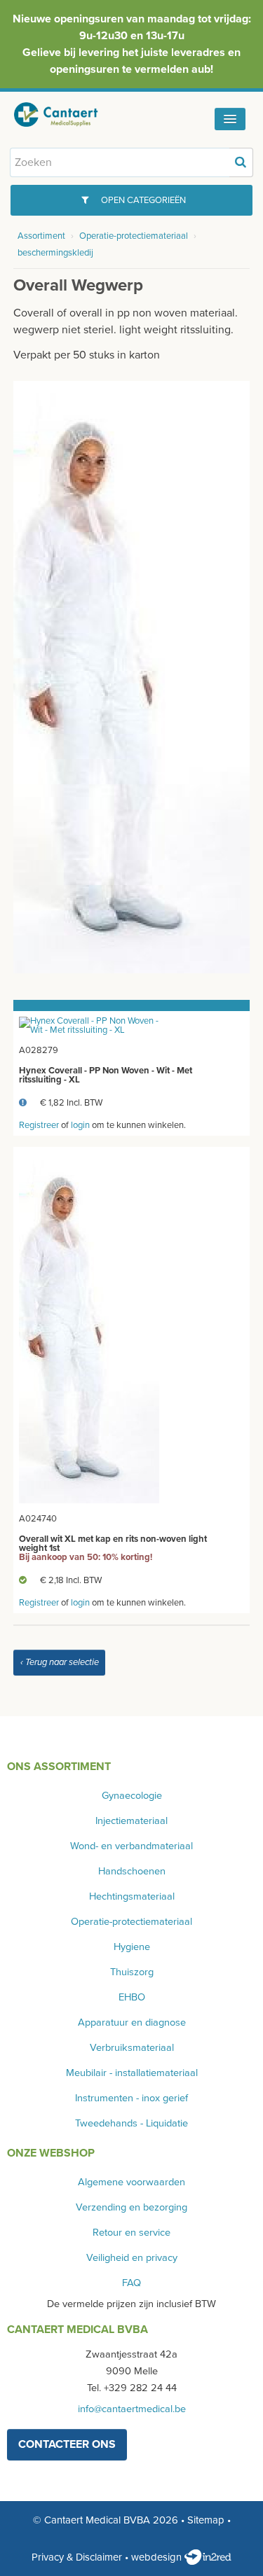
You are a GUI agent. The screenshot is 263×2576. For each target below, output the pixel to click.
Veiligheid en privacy (132, 2258)
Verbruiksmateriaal (132, 2048)
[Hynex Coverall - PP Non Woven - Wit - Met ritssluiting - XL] (89, 1025)
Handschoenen (132, 1871)
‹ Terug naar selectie (60, 1662)
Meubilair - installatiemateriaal (132, 2073)
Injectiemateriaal (131, 1821)
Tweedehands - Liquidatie (131, 2123)
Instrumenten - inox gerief (131, 2098)
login (80, 1125)
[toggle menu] (230, 119)
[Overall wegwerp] (132, 676)
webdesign (158, 2557)
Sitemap (206, 2520)
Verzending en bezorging (131, 2207)
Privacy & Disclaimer (77, 2557)
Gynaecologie (132, 1796)
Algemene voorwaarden (131, 2182)
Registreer (39, 1125)
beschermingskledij (55, 253)
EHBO (132, 1997)
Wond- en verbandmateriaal (131, 1846)
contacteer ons (67, 2444)
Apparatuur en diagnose (132, 2022)
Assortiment (41, 236)
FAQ (131, 2283)
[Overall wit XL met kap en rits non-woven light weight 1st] (89, 1327)
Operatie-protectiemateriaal (134, 236)
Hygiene (132, 1947)
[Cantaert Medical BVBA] (67, 114)
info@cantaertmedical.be (132, 2409)
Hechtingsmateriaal (132, 1896)
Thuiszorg (132, 1972)
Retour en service (131, 2233)
